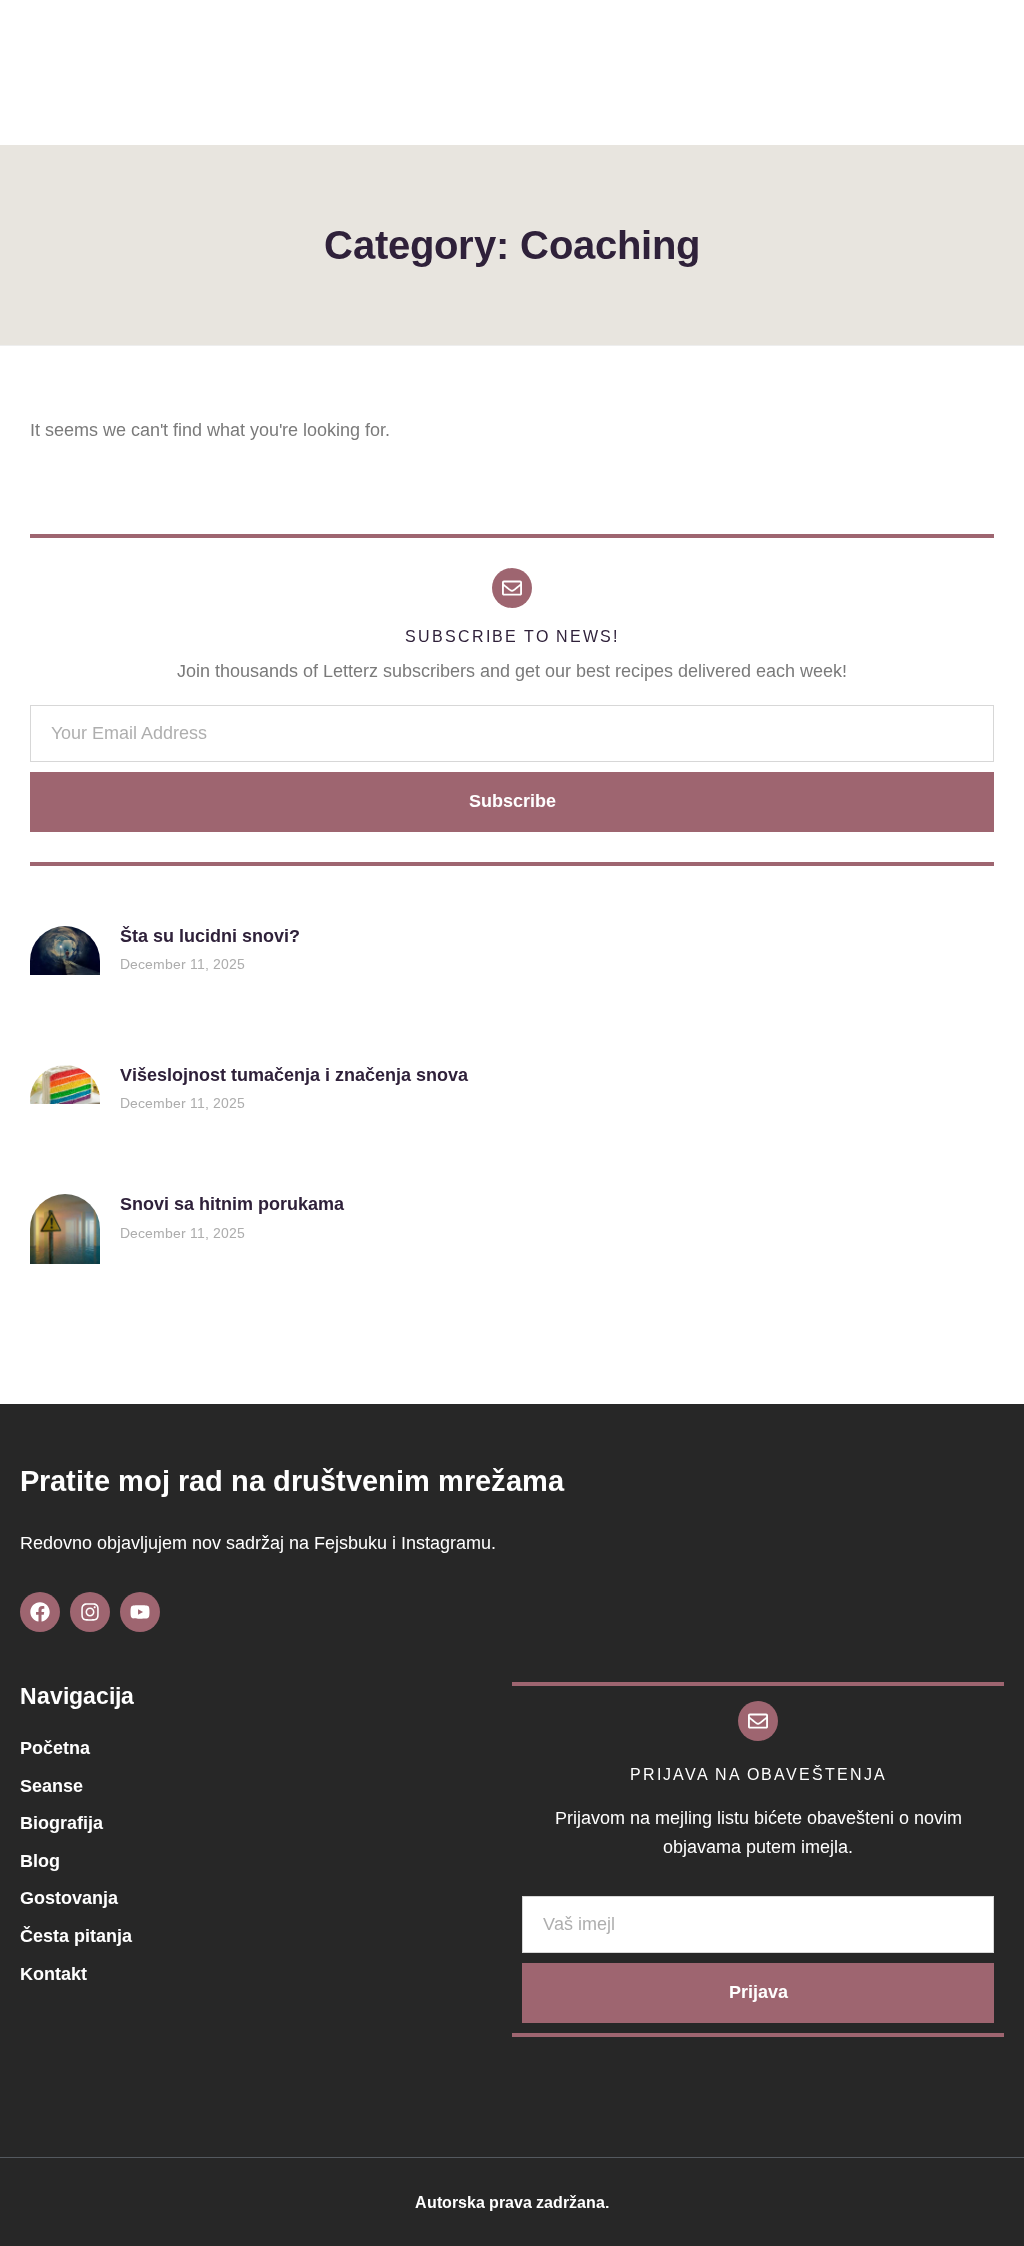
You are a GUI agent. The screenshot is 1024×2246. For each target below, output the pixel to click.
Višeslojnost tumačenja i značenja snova (294, 1075)
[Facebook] (40, 1612)
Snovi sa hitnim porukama (232, 1204)
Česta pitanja (76, 1936)
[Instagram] (90, 1612)
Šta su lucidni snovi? (210, 936)
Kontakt (53, 1974)
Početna (55, 1748)
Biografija (61, 1823)
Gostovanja (69, 1898)
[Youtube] (140, 1612)
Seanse (51, 1786)
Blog (40, 1861)
